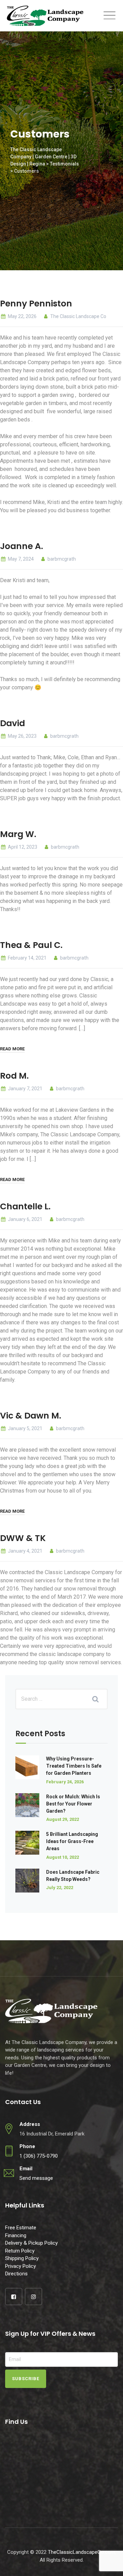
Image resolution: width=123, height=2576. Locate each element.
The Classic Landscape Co (78, 316)
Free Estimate (21, 2228)
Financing (16, 2235)
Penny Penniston (36, 304)
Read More (12, 1049)
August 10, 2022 (63, 1857)
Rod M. (14, 1076)
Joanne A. (22, 546)
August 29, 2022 (63, 1819)
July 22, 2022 (60, 1888)
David (12, 723)
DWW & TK (23, 1538)
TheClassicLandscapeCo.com (81, 2552)
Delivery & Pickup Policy (31, 2243)
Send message (36, 2178)
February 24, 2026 (65, 1782)
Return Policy (20, 2251)
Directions (16, 2274)
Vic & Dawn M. (31, 1416)
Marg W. (18, 834)
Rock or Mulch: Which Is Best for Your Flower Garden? (73, 1804)
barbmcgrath (61, 559)
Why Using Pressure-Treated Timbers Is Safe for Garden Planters (74, 1766)
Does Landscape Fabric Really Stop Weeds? (73, 1876)
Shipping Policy (22, 2258)
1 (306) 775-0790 (39, 2156)
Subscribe (26, 2379)
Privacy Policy (20, 2266)
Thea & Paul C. (31, 945)
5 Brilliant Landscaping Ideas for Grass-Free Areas (72, 1841)
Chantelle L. (25, 1206)
